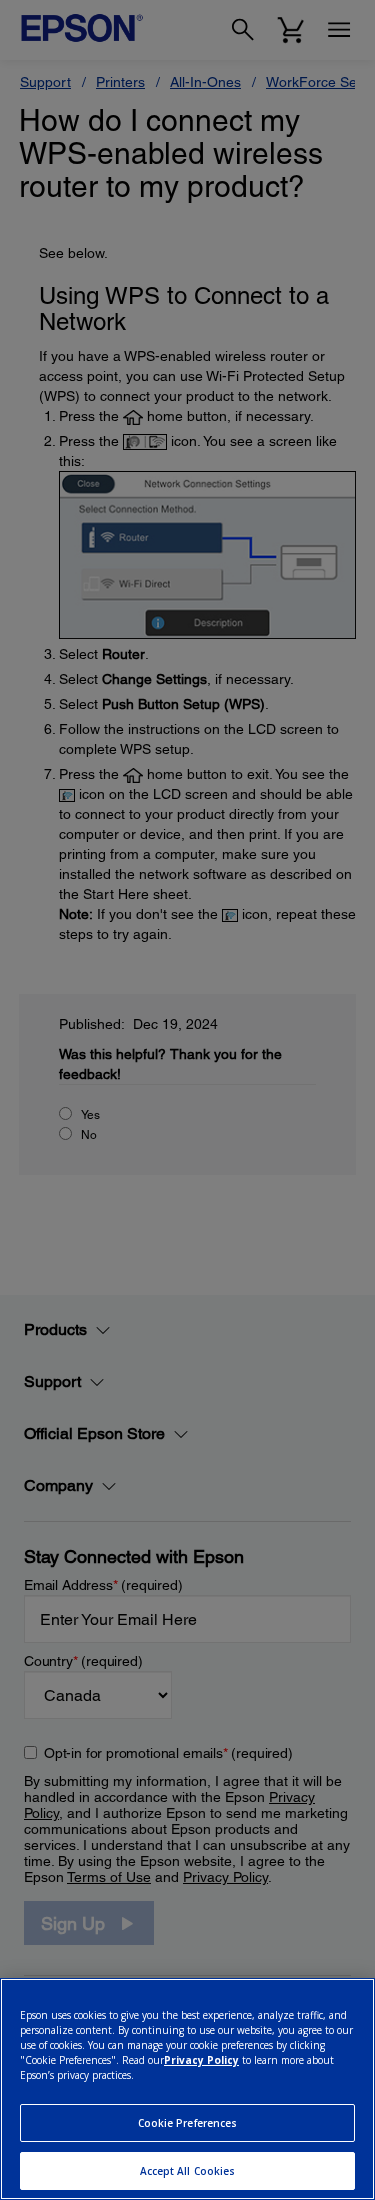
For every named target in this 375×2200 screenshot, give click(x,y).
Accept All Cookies (188, 2171)
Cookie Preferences (188, 2123)
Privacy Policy (201, 2060)
